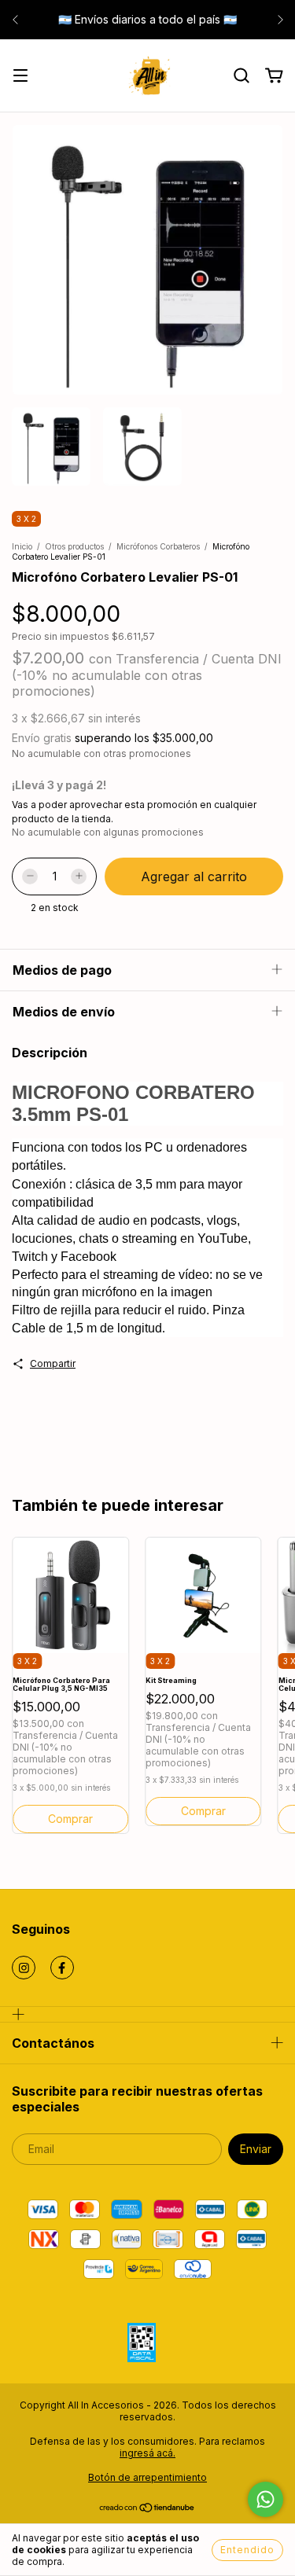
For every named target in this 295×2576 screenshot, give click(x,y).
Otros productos (74, 546)
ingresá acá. (147, 2453)
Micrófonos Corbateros (158, 546)
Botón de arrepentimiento (147, 2477)
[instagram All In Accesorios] (24, 1968)
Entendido (247, 2550)
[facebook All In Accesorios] (62, 1968)
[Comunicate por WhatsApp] (265, 2499)
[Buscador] (242, 76)
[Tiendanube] (147, 2510)
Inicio (22, 546)
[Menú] (20, 77)
